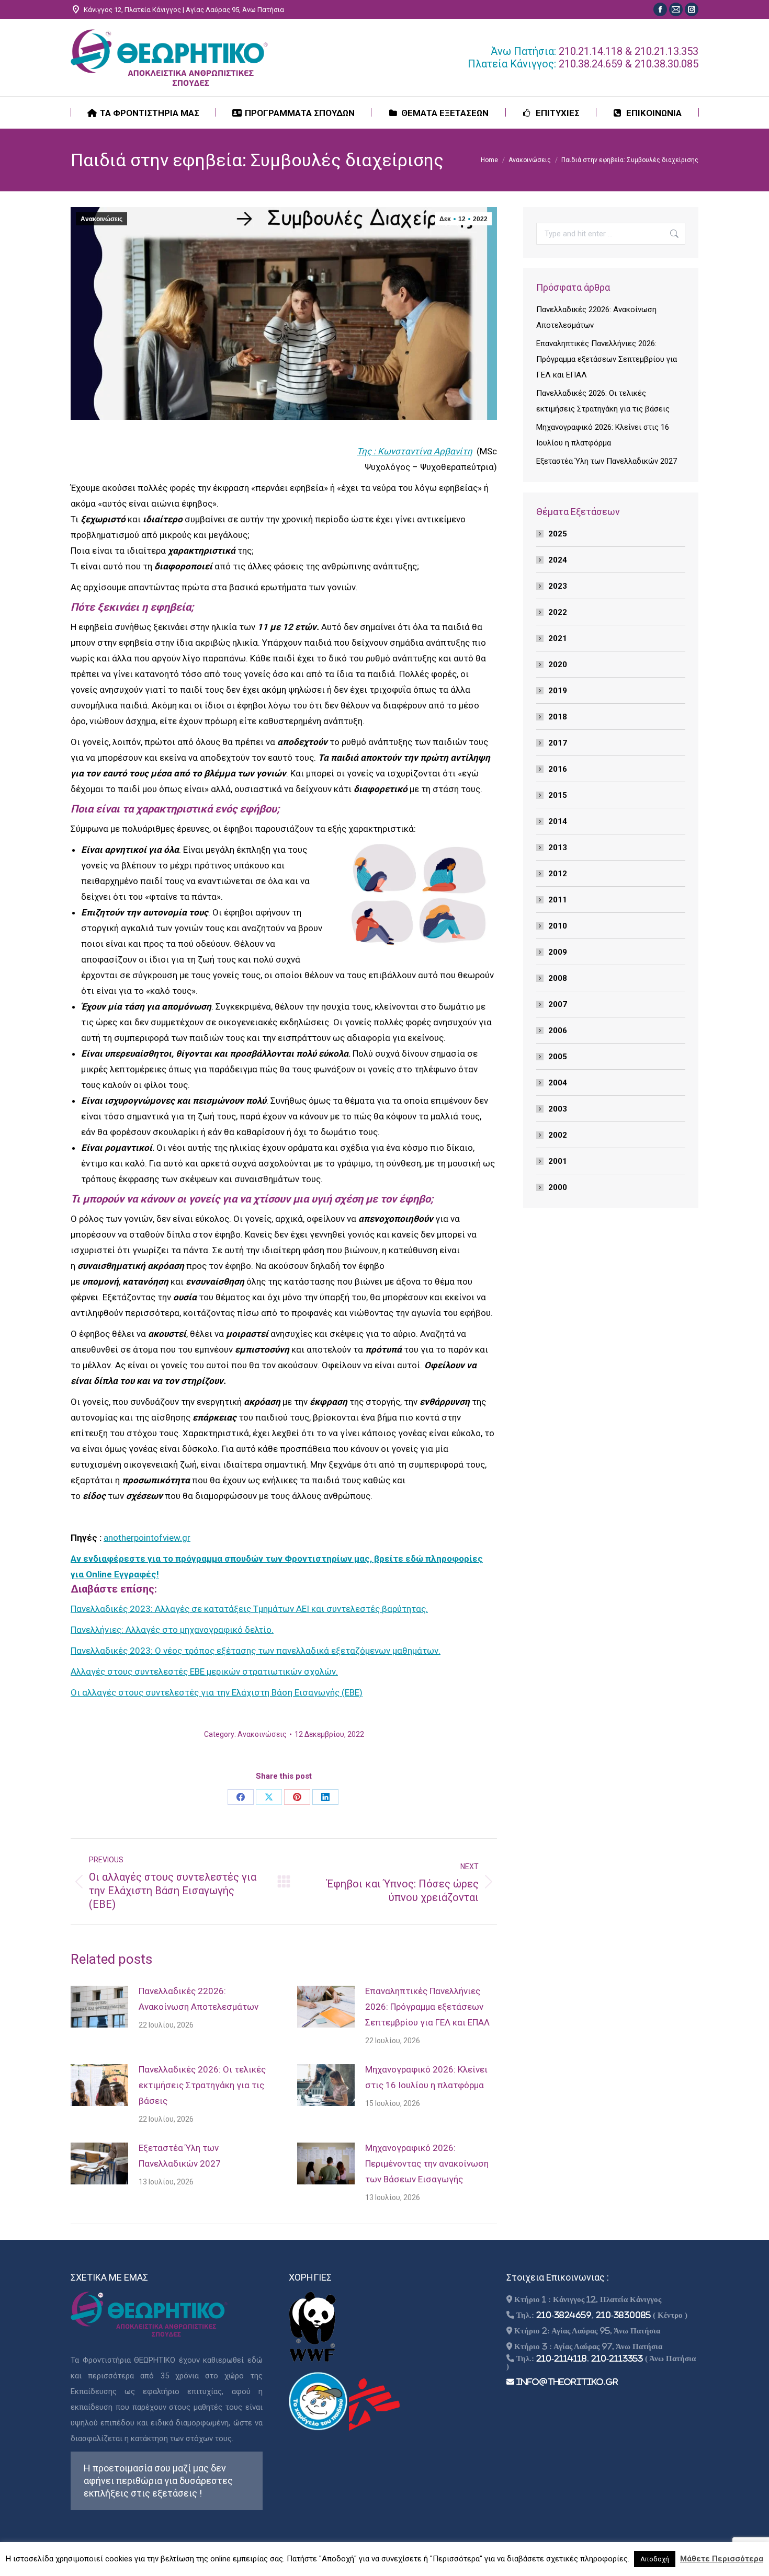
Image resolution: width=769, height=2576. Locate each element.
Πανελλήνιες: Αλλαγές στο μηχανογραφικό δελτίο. (172, 1630)
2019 (558, 691)
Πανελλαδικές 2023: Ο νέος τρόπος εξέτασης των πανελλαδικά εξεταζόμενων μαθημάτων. (256, 1651)
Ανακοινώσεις (101, 219)
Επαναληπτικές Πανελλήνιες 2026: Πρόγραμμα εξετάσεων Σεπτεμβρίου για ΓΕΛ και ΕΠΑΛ (427, 2007)
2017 (558, 743)
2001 (558, 1161)
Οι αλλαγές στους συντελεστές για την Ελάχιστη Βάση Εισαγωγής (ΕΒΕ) (217, 1692)
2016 (558, 769)
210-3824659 (564, 2315)
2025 (558, 534)
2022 (558, 612)
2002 (558, 1135)
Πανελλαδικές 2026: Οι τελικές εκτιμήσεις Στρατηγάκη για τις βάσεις (202, 2085)
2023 (558, 586)
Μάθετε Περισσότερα (722, 2559)
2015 (558, 795)
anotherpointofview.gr (147, 1538)
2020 (558, 665)
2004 (558, 1083)
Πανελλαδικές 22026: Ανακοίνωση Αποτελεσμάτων (199, 1999)
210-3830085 (623, 2315)
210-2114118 (562, 2358)
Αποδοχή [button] (655, 2559)
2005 (558, 1057)
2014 (558, 821)
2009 (558, 952)
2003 (558, 1109)
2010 (558, 926)
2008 (558, 978)
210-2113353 (617, 2358)
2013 (558, 848)
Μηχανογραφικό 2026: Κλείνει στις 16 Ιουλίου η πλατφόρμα (426, 2077)
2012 (558, 874)
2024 (558, 560)
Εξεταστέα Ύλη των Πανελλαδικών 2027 (180, 2156)
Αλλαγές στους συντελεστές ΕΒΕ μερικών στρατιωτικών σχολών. (204, 1671)
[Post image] (99, 2007)
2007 (558, 1004)
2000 (558, 1187)
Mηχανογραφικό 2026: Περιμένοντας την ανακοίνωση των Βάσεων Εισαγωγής (427, 2163)
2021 (558, 638)
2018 (558, 717)
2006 (558, 1031)
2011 (558, 900)
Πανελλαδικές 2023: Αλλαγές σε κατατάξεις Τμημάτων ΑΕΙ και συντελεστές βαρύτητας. (249, 1609)
